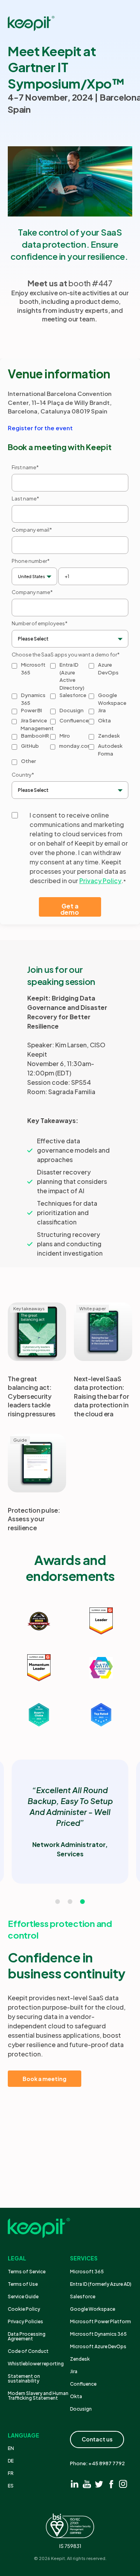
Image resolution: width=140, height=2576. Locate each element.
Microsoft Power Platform (101, 2321)
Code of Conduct (28, 2351)
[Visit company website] (39, 1621)
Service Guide (23, 2297)
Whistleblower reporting (36, 2364)
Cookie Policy (24, 2309)
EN (11, 2448)
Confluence (83, 2384)
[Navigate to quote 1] (58, 1902)
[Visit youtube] (87, 2484)
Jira (74, 2371)
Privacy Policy (100, 881)
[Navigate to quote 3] (82, 1902)
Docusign (81, 2409)
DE (11, 2461)
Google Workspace (93, 2309)
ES (11, 2486)
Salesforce (83, 2297)
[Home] (31, 23)
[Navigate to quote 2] (70, 1902)
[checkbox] (70, 714)
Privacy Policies (25, 2321)
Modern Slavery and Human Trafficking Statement (38, 2396)
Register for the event (40, 428)
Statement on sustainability (24, 2378)
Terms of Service (27, 2272)
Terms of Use (23, 2284)
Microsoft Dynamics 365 (98, 2334)
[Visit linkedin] (75, 2484)
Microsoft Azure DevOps (98, 2346)
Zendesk (80, 2359)
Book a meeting (45, 2079)
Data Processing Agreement (27, 2336)
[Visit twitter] (99, 2484)
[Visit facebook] (111, 2484)
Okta (76, 2396)
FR (11, 2473)
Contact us (97, 2439)
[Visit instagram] (123, 2484)
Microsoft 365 (87, 2272)
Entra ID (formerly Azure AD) (101, 2284)
